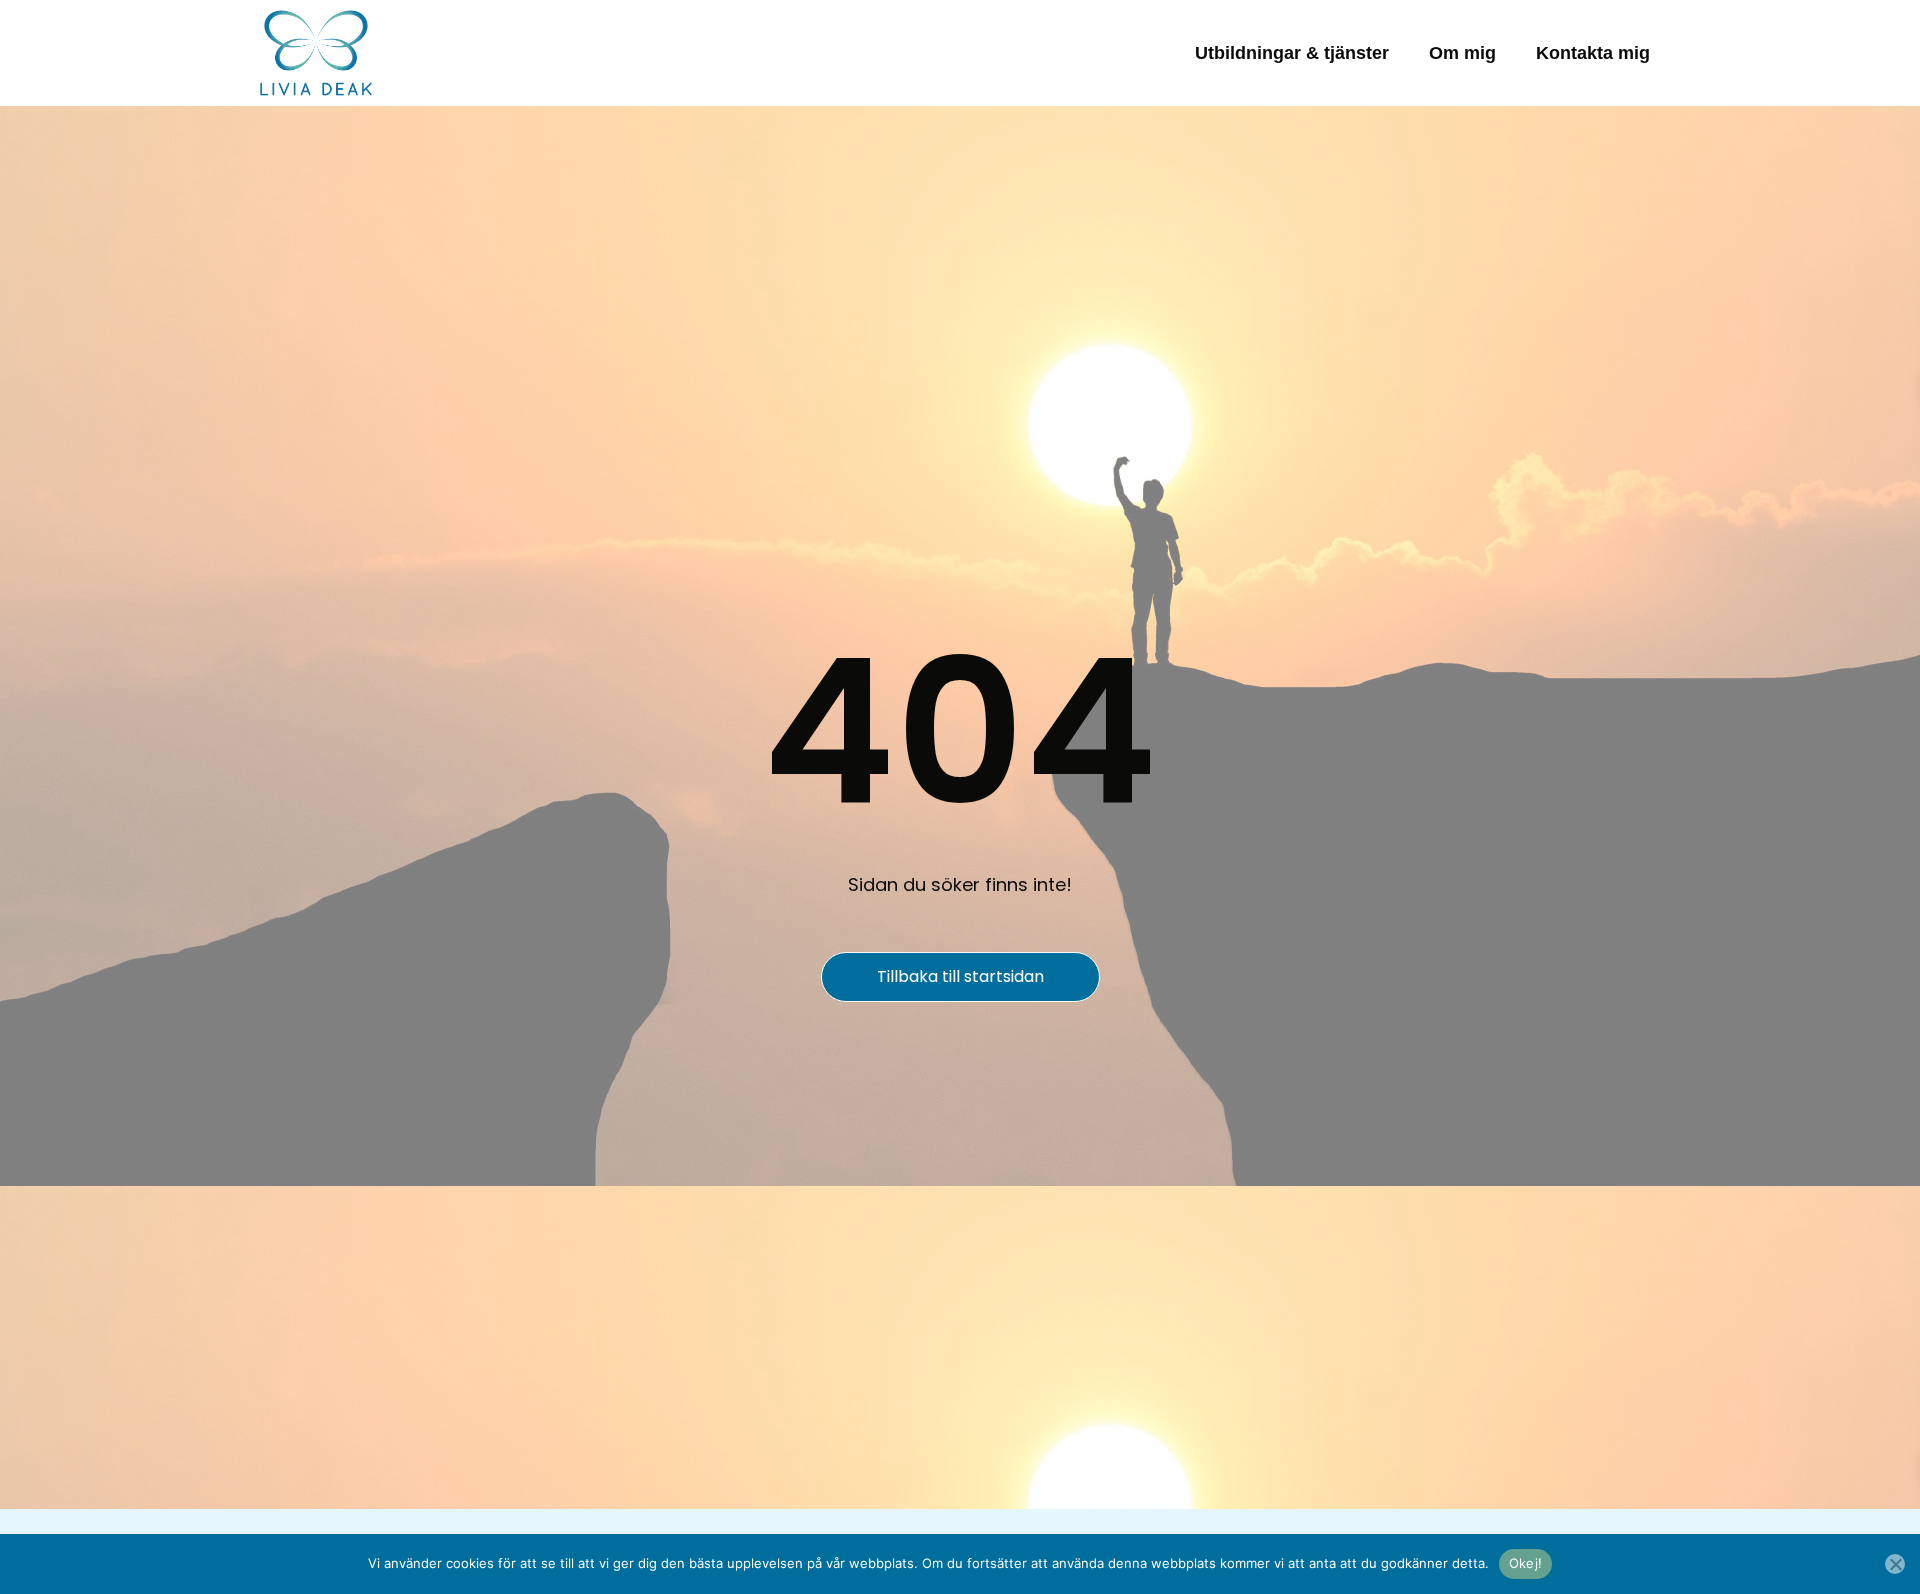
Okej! (1525, 1563)
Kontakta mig (1593, 53)
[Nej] (1895, 1564)
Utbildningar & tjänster (1292, 53)
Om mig (1462, 53)
